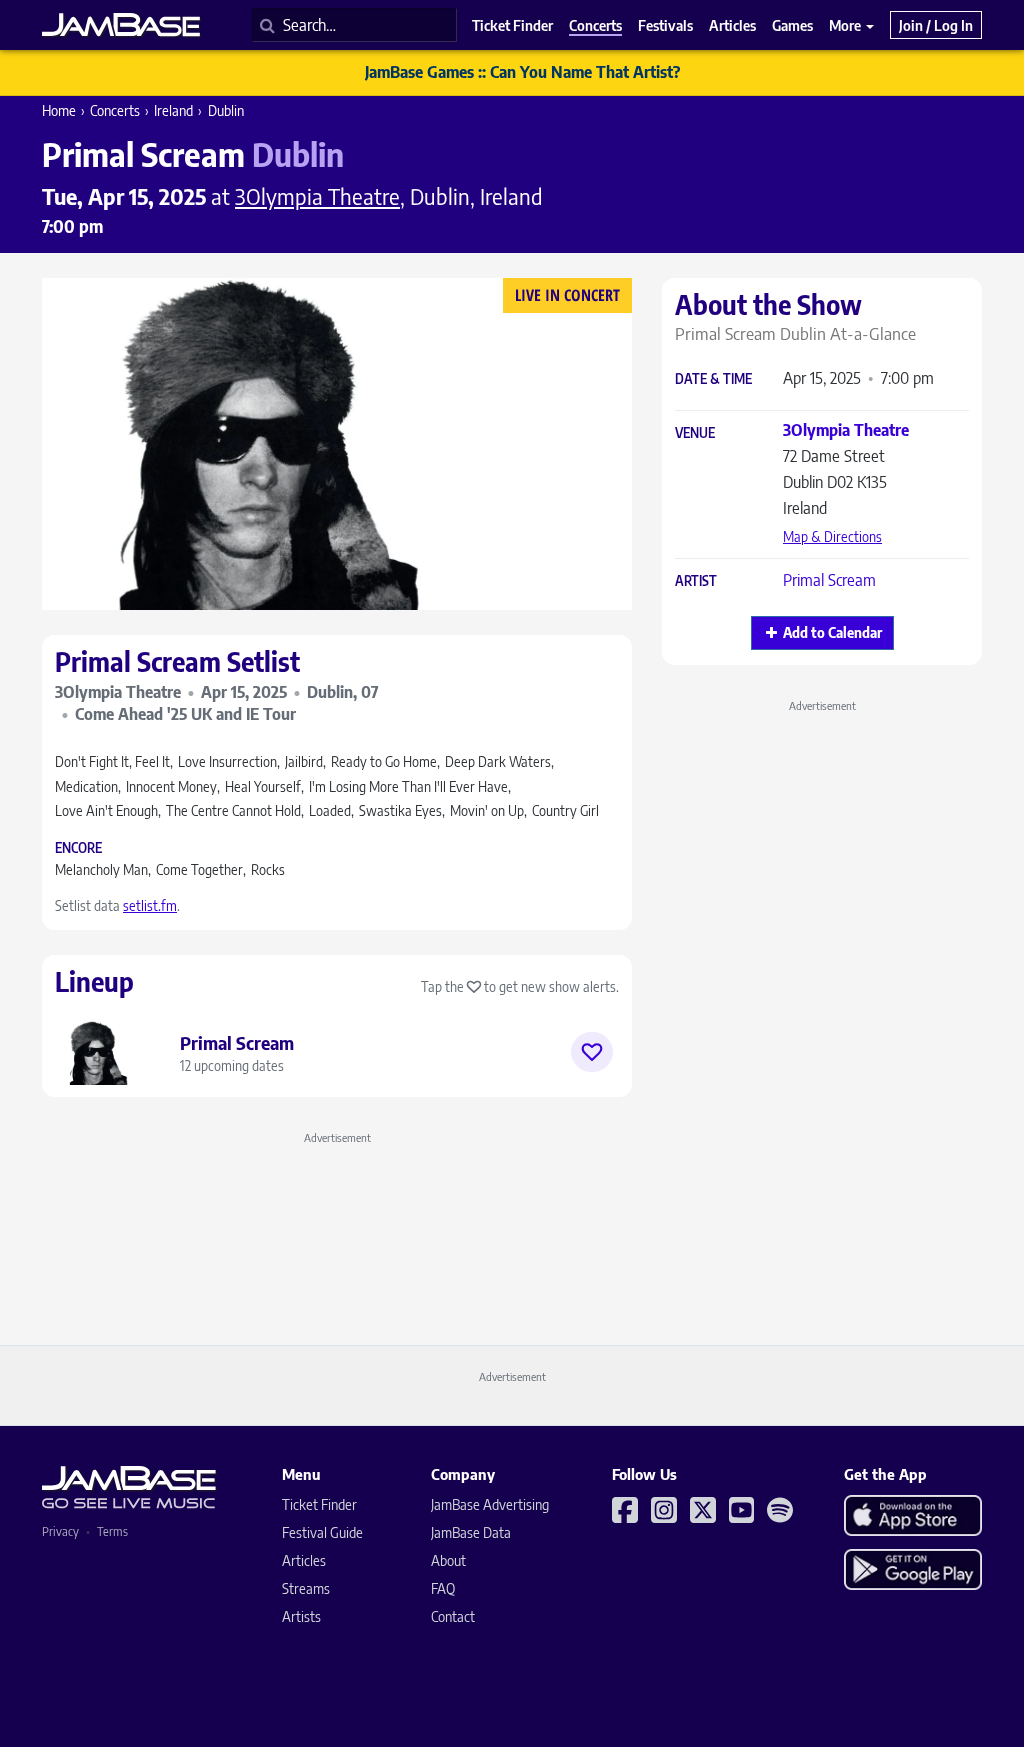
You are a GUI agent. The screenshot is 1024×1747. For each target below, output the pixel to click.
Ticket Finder (319, 1504)
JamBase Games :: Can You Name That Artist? (522, 72)
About (448, 1560)
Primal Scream (829, 580)
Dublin (226, 110)
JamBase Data (471, 1532)
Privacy (60, 1531)
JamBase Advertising (490, 1504)
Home (59, 110)
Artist (696, 581)
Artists (301, 1616)
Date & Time (713, 379)
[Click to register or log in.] (592, 1052)
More (846, 25)
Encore (78, 848)
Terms (112, 1531)
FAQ (443, 1588)
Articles (304, 1560)
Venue (695, 433)
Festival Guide (322, 1532)
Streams (306, 1588)
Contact (453, 1616)
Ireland (173, 110)
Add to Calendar (832, 632)
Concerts (115, 110)
